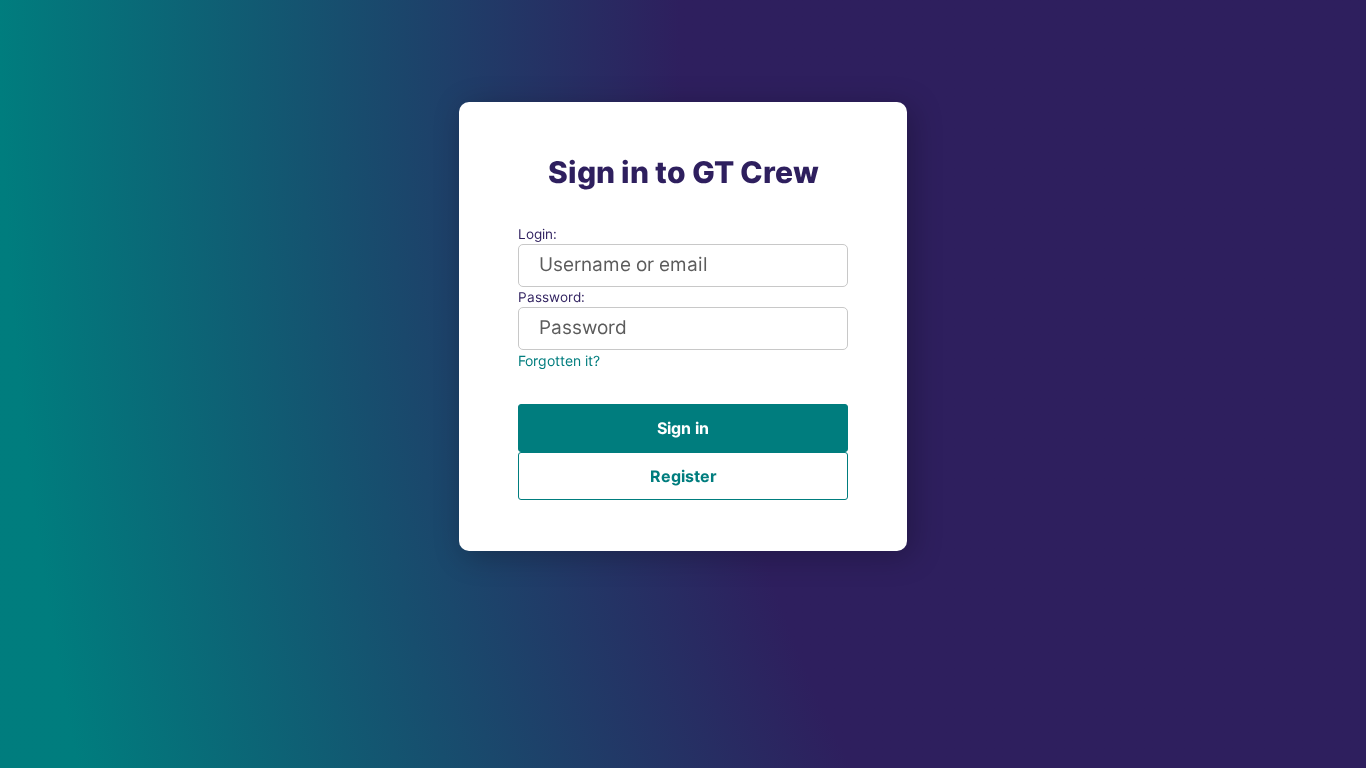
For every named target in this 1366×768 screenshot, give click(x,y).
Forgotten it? (559, 360)
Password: (551, 297)
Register (683, 476)
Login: (537, 234)
